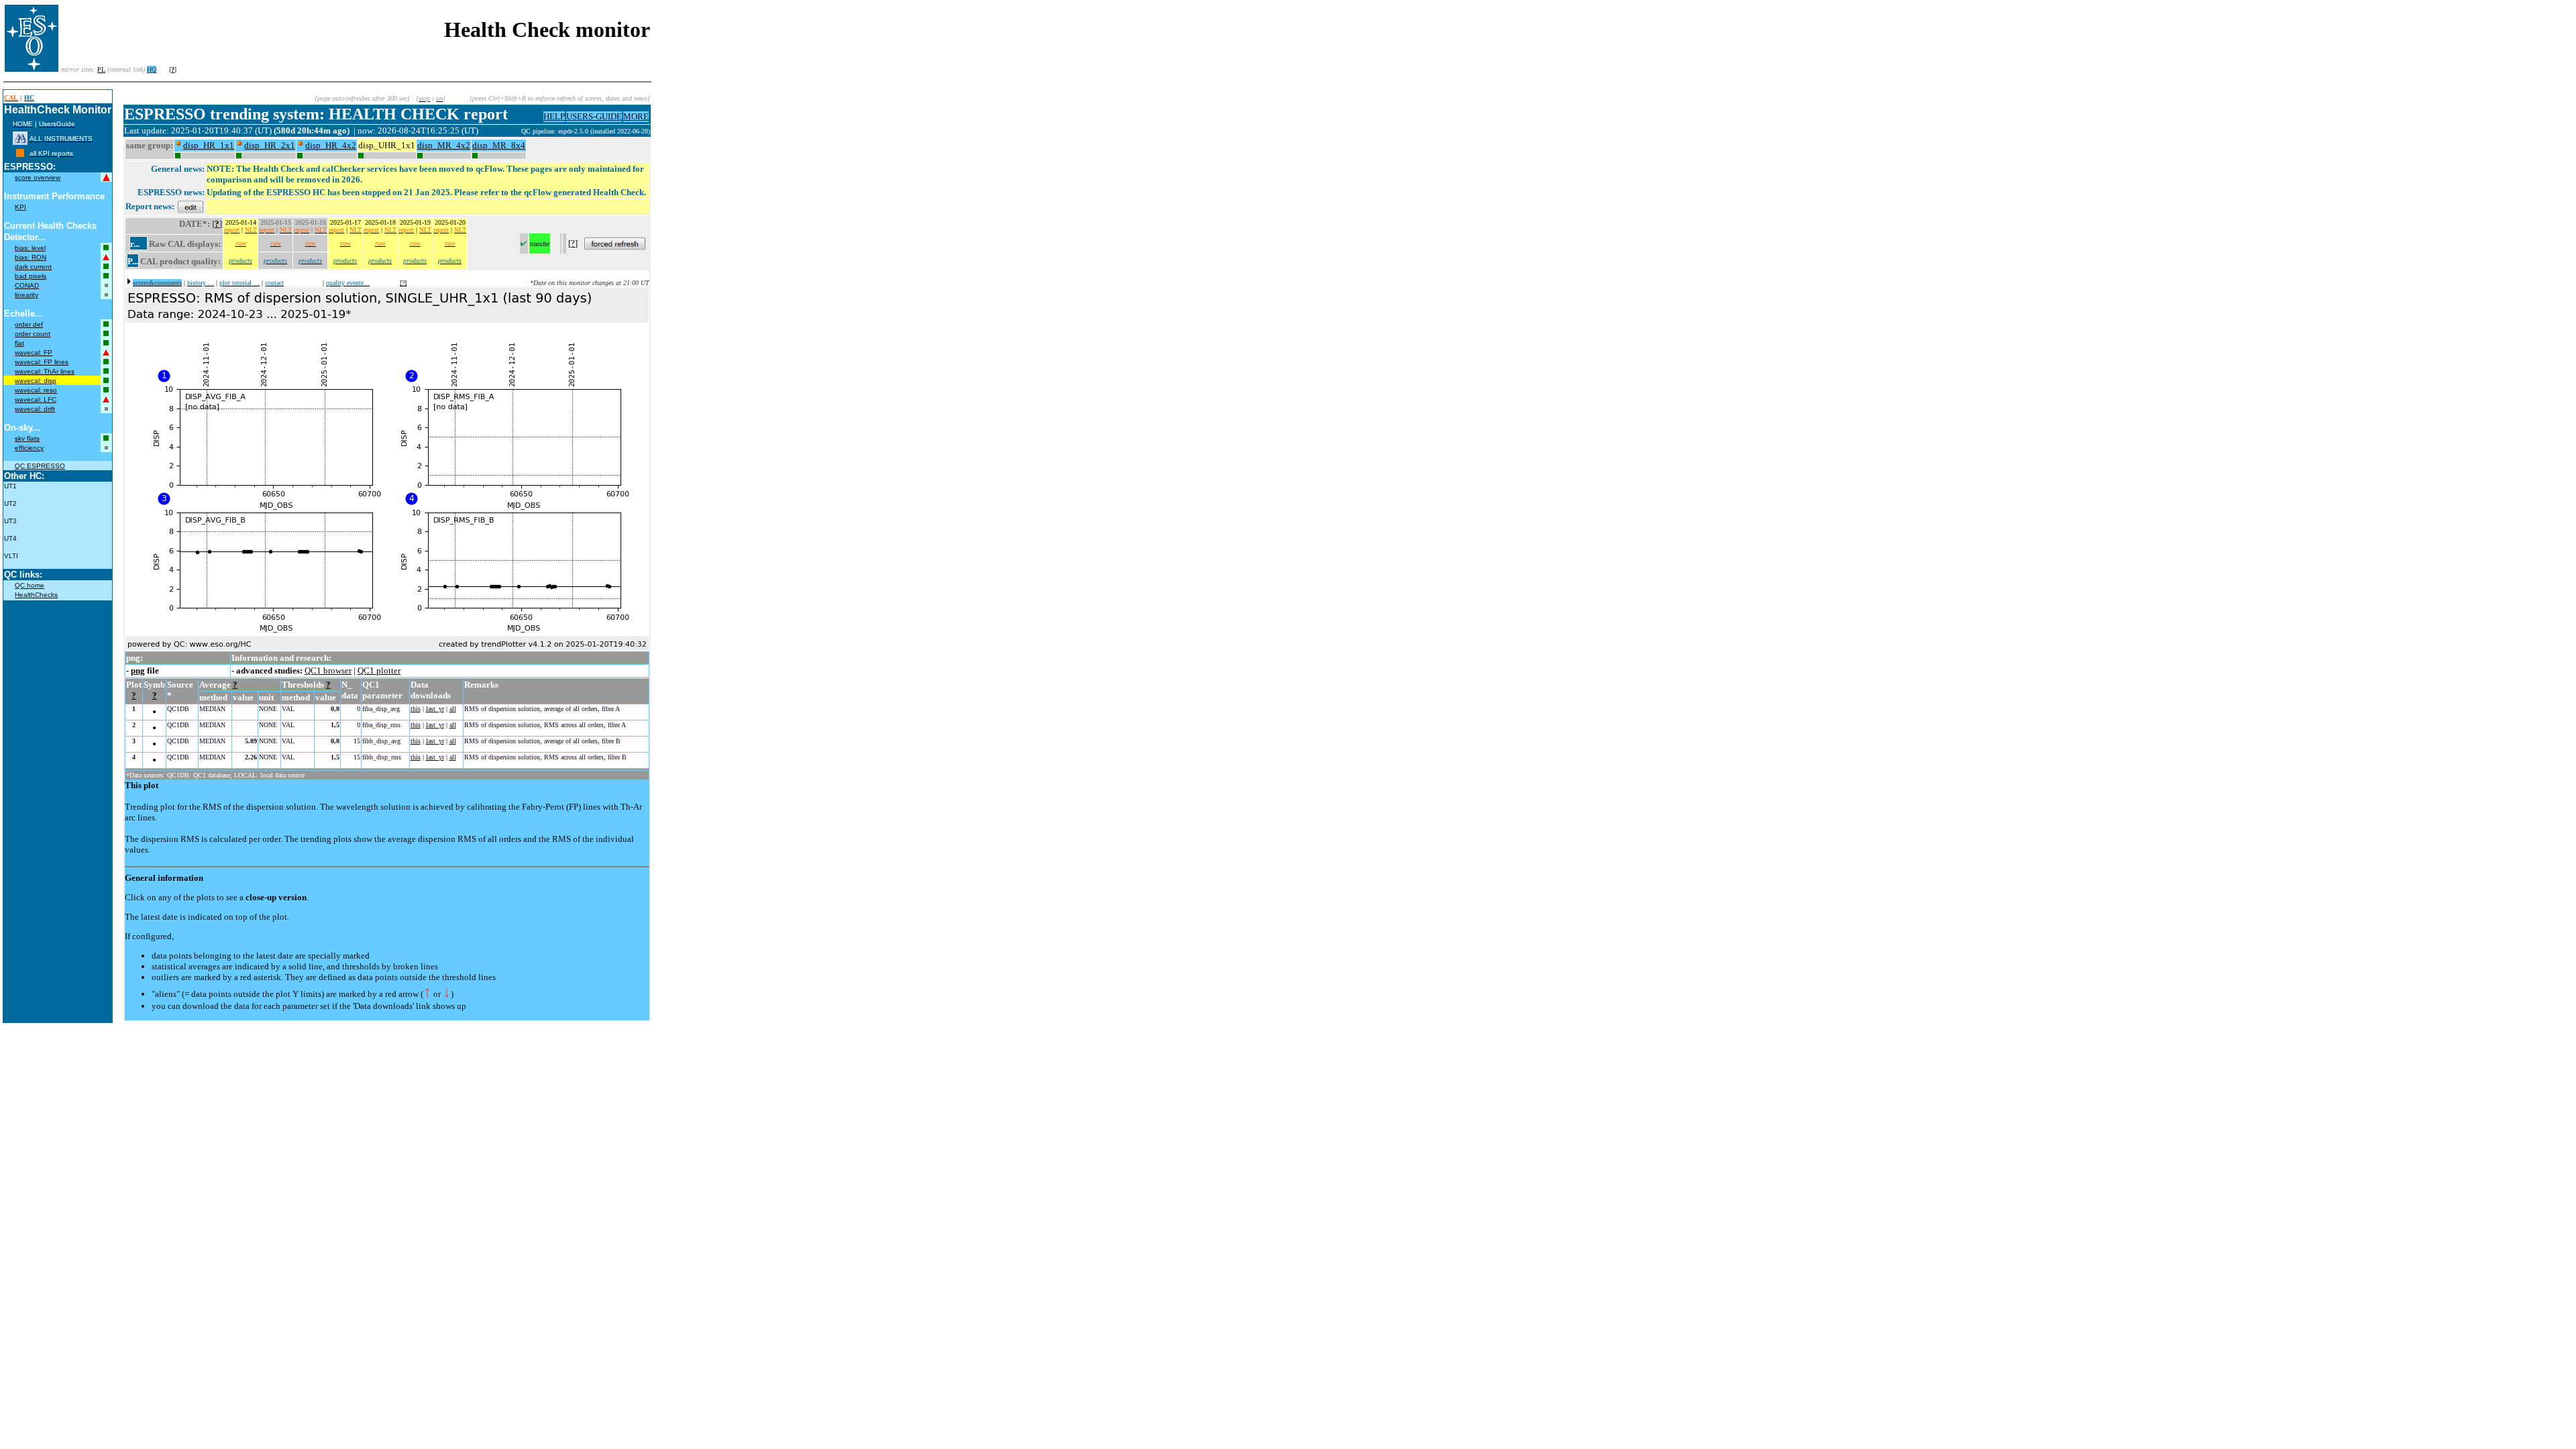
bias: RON (31, 257)
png (138, 670)
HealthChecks (36, 595)
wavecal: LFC (36, 399)
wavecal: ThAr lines (45, 371)
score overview (38, 177)
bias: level (30, 248)
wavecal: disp (36, 381)
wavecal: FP (34, 353)
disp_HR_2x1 (270, 145)
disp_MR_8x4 (499, 145)
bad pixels (31, 276)
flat (19, 343)
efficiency (29, 448)
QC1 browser (328, 670)
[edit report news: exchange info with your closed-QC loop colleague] (191, 206)
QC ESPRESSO (40, 466)
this (416, 709)
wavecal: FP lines (42, 362)
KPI (20, 207)
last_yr (435, 709)
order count (33, 334)
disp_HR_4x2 (331, 145)
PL (101, 69)
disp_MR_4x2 (444, 145)
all (453, 709)
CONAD (27, 285)
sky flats (27, 438)
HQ (152, 69)
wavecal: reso (36, 390)
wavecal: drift (35, 409)
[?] (403, 283)
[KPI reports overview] (20, 153)
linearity (26, 295)
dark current (33, 267)
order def (29, 324)
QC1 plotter (379, 670)
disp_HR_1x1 (209, 145)
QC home (30, 585)
